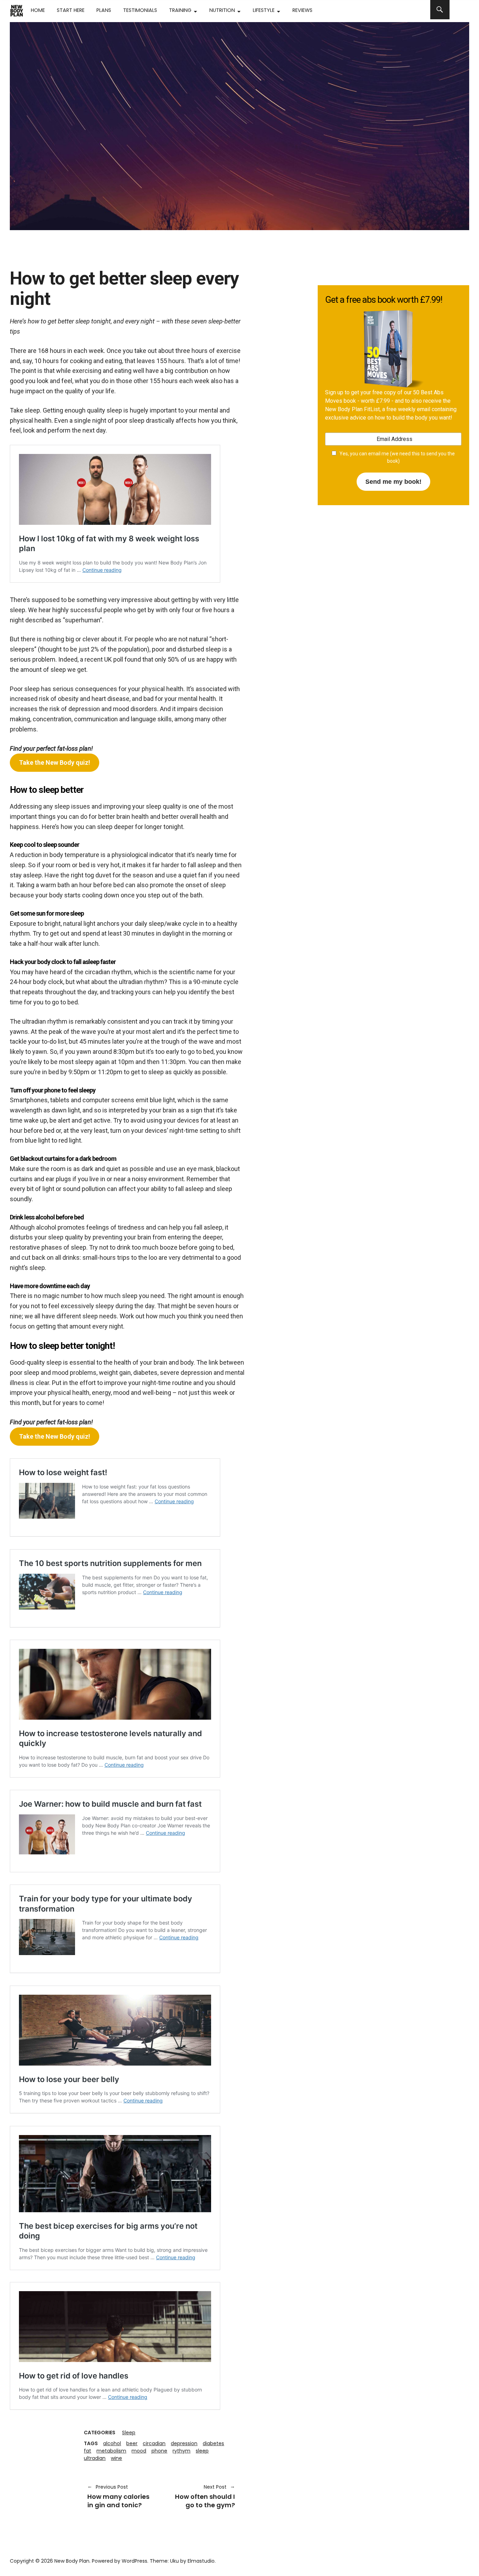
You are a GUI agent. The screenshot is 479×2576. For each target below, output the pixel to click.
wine (116, 2458)
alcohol (112, 2443)
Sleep (129, 2433)
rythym (181, 2451)
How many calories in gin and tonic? (118, 2496)
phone (159, 2451)
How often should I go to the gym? (202, 2496)
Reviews (302, 10)
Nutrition (222, 10)
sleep (202, 2451)
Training (180, 10)
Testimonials (140, 10)
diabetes (213, 2443)
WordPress (134, 2561)
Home (38, 10)
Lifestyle (264, 10)
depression (184, 2443)
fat (87, 2451)
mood (139, 2451)
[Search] (440, 10)
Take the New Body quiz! (55, 762)
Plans (104, 10)
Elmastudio (201, 2561)
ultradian (95, 2458)
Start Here (71, 10)
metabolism (111, 2451)
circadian (154, 2443)
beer (132, 2443)
